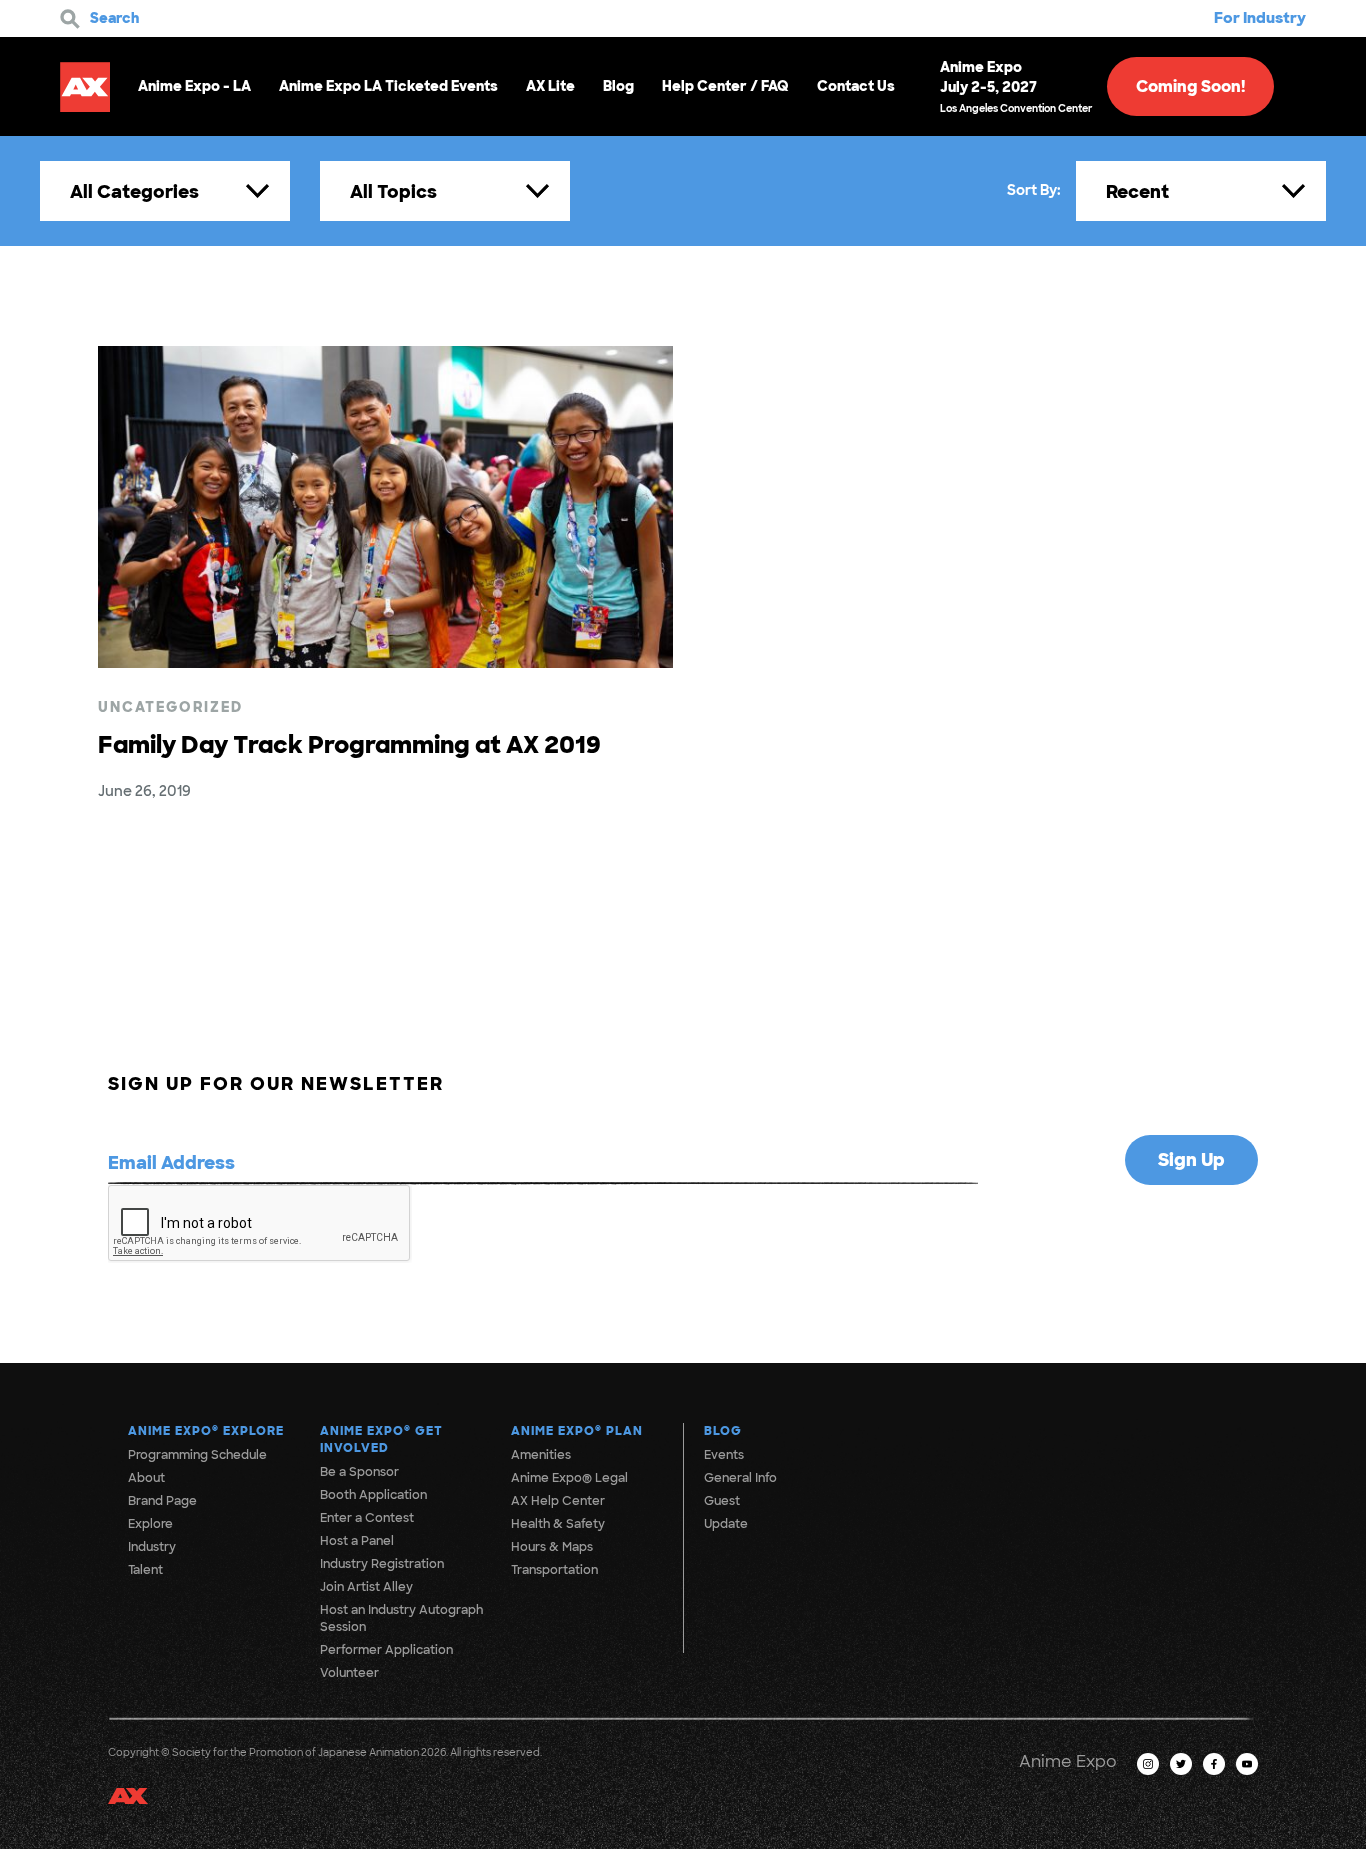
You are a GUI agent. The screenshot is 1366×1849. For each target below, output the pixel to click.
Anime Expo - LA (194, 86)
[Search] (70, 19)
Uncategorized (170, 707)
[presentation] (260, 1224)
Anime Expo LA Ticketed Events (388, 86)
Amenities (541, 1455)
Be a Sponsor (359, 1472)
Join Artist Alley (366, 1587)
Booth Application (373, 1495)
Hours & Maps (552, 1547)
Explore (150, 1524)
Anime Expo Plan (577, 1431)
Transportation (554, 1570)
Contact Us (856, 86)
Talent (145, 1570)
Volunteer (349, 1673)
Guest (722, 1501)
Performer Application (386, 1650)
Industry (152, 1547)
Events (724, 1455)
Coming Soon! (1190, 86)
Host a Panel (357, 1541)
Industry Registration (382, 1564)
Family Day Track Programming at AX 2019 (349, 744)
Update (726, 1524)
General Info (740, 1478)
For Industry (1260, 18)
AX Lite (550, 86)
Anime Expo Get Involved (381, 1439)
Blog (618, 86)
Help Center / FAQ (725, 86)
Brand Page (162, 1501)
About (146, 1478)
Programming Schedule (197, 1455)
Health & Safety (558, 1524)
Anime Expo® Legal (569, 1478)
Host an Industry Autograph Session (401, 1618)
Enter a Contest (367, 1518)
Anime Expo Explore (206, 1431)
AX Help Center (558, 1501)
